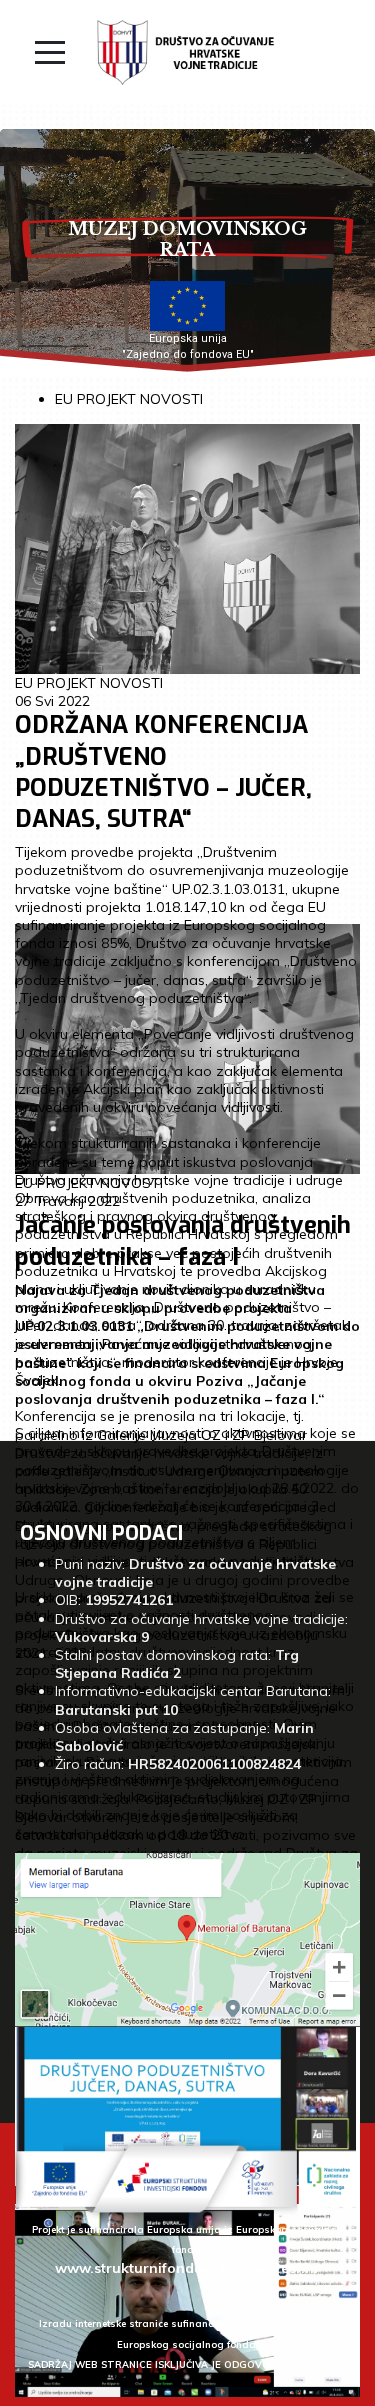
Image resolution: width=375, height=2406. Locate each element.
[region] (187, 251)
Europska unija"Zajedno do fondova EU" (188, 347)
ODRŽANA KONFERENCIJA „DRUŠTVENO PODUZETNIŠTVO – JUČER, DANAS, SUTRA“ (163, 772)
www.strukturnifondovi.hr (144, 2268)
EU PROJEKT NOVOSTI (129, 399)
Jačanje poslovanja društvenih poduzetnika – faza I (183, 1240)
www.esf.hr (281, 2268)
